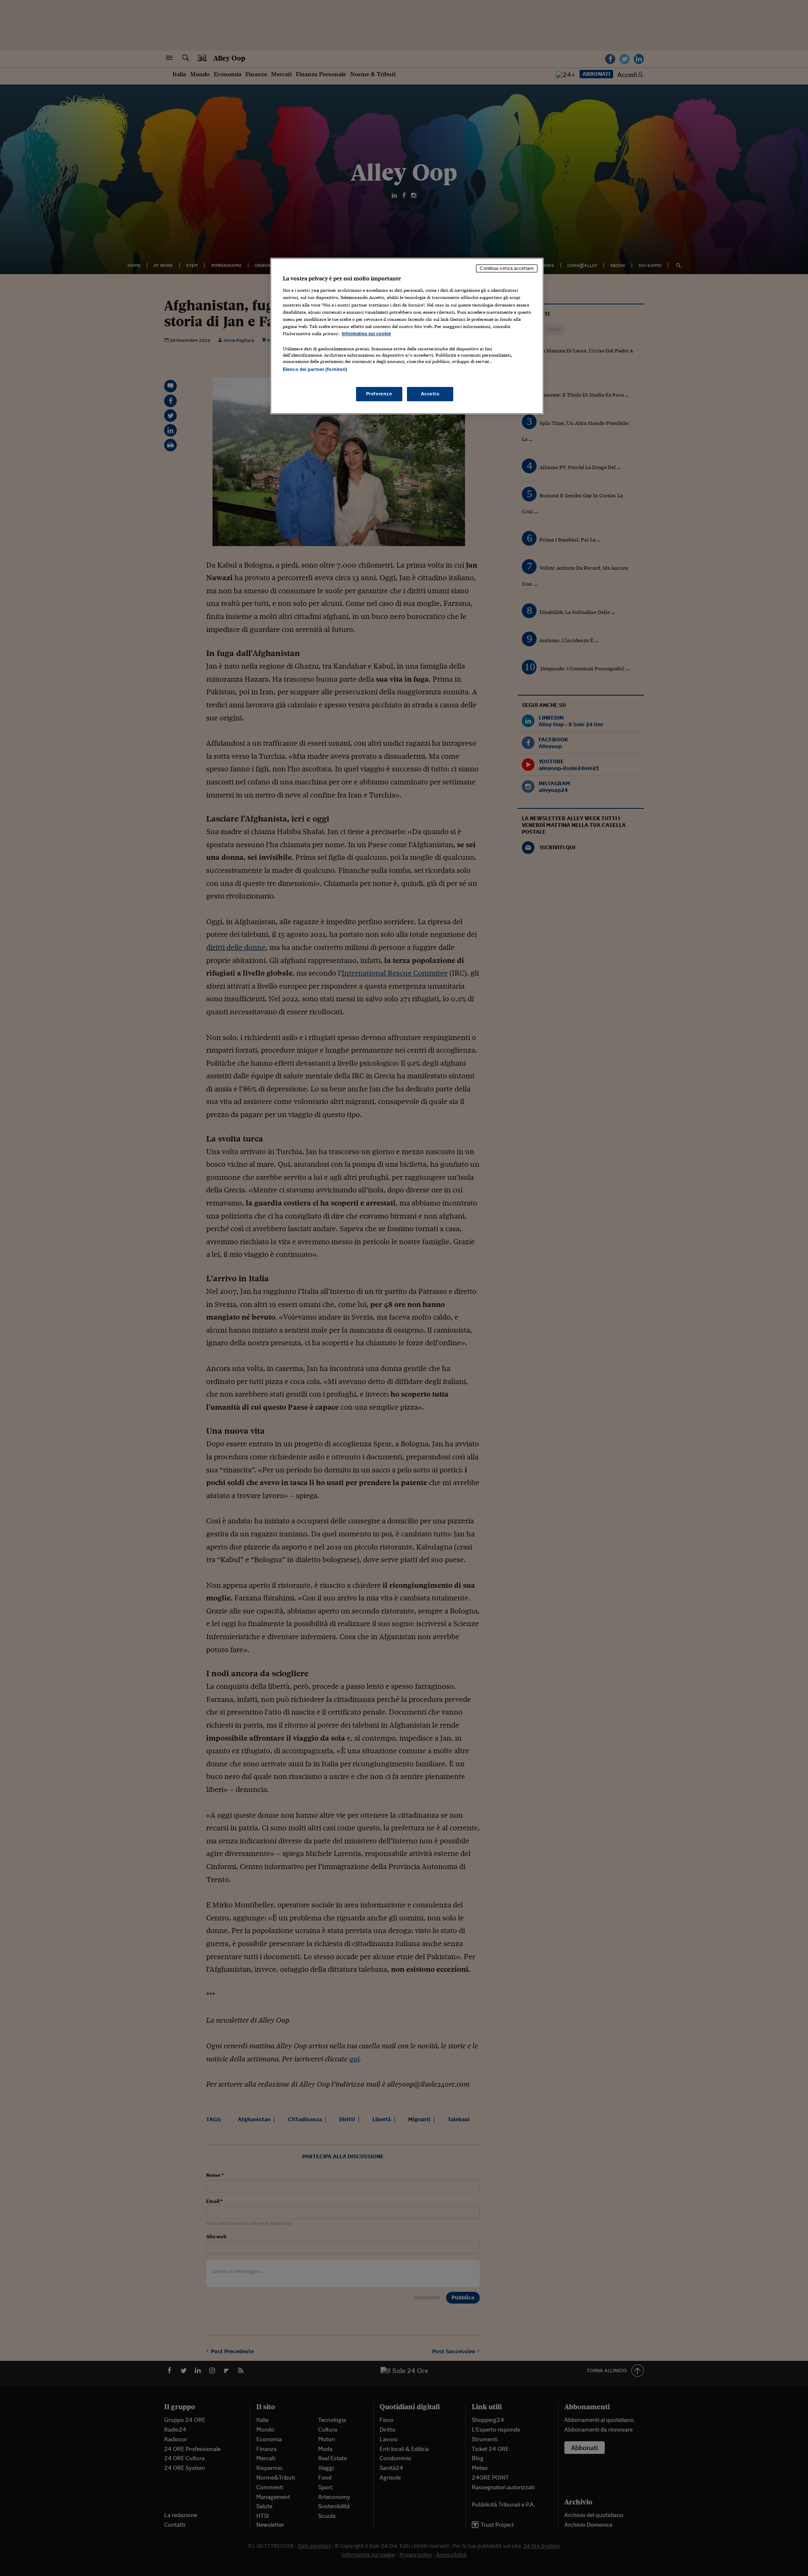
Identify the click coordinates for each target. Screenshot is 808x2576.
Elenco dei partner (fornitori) (315, 369)
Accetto (430, 394)
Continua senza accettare (507, 268)
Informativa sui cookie (366, 333)
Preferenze (379, 394)
